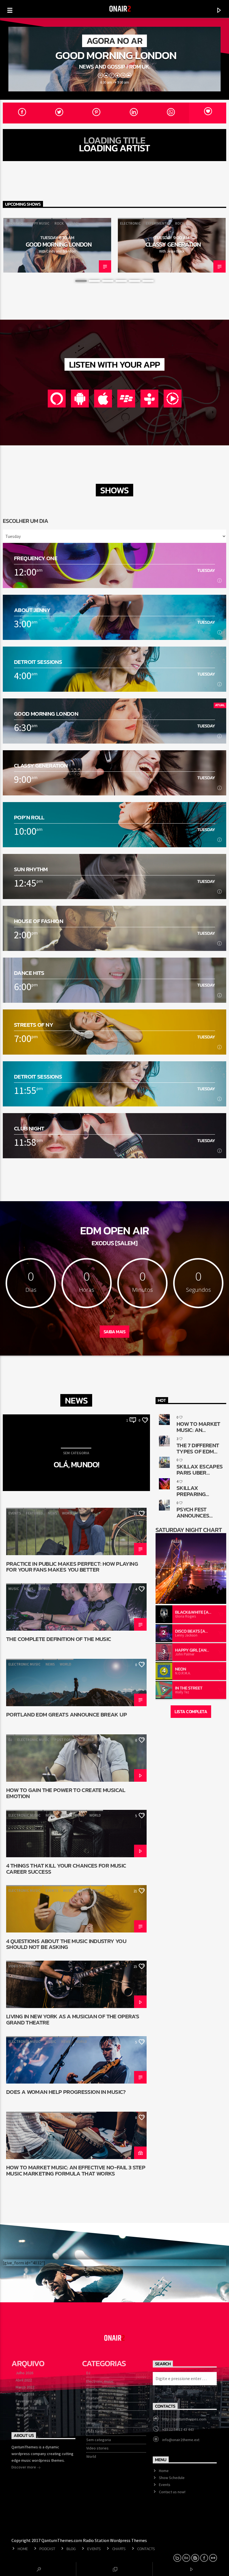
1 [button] (81, 281)
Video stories (72, 1815)
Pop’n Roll (29, 817)
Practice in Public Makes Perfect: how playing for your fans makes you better (72, 1567)
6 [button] (148, 281)
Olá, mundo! (77, 1465)
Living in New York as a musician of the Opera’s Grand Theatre (73, 2019)
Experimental (158, 223)
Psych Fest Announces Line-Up (193, 1512)
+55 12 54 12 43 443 (178, 2429)
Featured (34, 1513)
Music (14, 1589)
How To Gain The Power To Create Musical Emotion (66, 1793)
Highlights (95, 2406)
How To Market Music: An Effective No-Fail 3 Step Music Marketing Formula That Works (76, 2170)
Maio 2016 (24, 2415)
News (52, 1513)
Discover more (24, 2467)
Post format (66, 1740)
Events (15, 1513)
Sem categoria (99, 2440)
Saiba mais (115, 1332)
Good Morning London (116, 55)
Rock (59, 223)
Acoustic (14, 223)
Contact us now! (172, 2492)
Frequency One (36, 558)
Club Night (29, 1128)
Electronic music (24, 1664)
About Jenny (32, 610)
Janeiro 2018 (26, 2408)
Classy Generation (173, 244)
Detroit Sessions (38, 662)
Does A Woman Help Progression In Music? (66, 2092)
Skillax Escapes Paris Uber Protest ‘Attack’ (200, 1469)
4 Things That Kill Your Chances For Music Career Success (66, 1868)
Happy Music (38, 223)
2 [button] (94, 281)
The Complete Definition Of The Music (59, 1640)
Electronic (130, 223)
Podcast (47, 2549)
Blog (71, 2549)
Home (164, 2471)
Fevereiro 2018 (28, 2401)
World (68, 1513)
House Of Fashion (39, 921)
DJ (10, 1740)
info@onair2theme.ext (181, 2440)
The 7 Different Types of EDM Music (198, 1448)
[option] (57, 245)
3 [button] (108, 281)
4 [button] (121, 281)
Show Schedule (172, 2478)
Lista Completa (191, 1711)
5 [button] (135, 281)
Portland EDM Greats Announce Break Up (66, 1715)
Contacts (146, 2549)
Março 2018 (25, 2394)
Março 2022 (25, 2387)
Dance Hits (29, 973)
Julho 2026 (24, 2373)
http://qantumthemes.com (184, 2419)
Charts (119, 2549)
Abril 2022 (24, 2380)
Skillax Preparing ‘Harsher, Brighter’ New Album (196, 1491)
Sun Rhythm (31, 869)
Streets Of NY (34, 1025)
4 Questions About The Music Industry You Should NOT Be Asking (66, 1944)
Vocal (74, 223)
